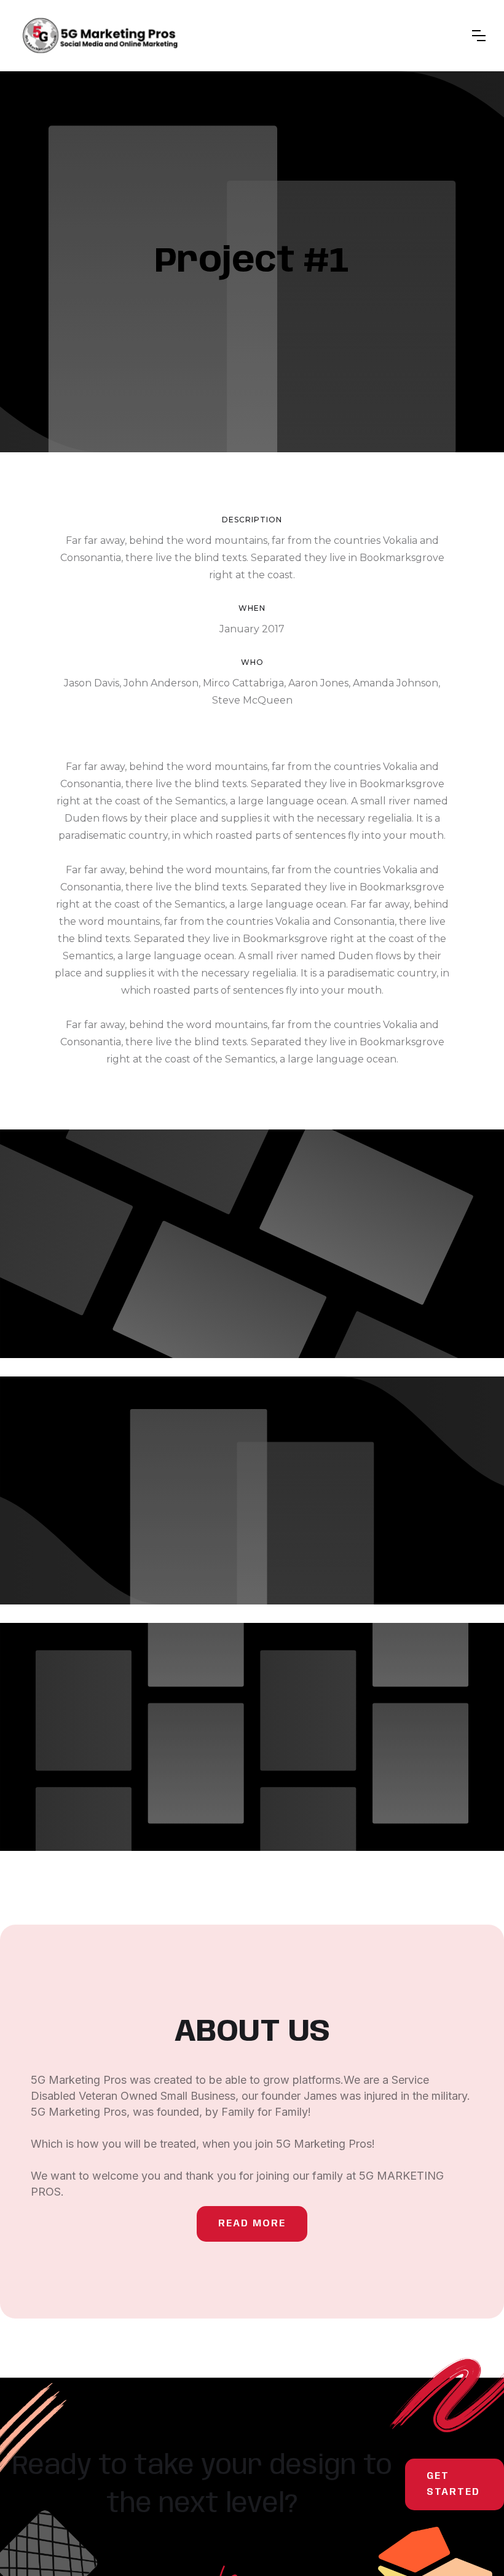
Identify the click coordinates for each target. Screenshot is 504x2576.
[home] (100, 36)
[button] (479, 36)
